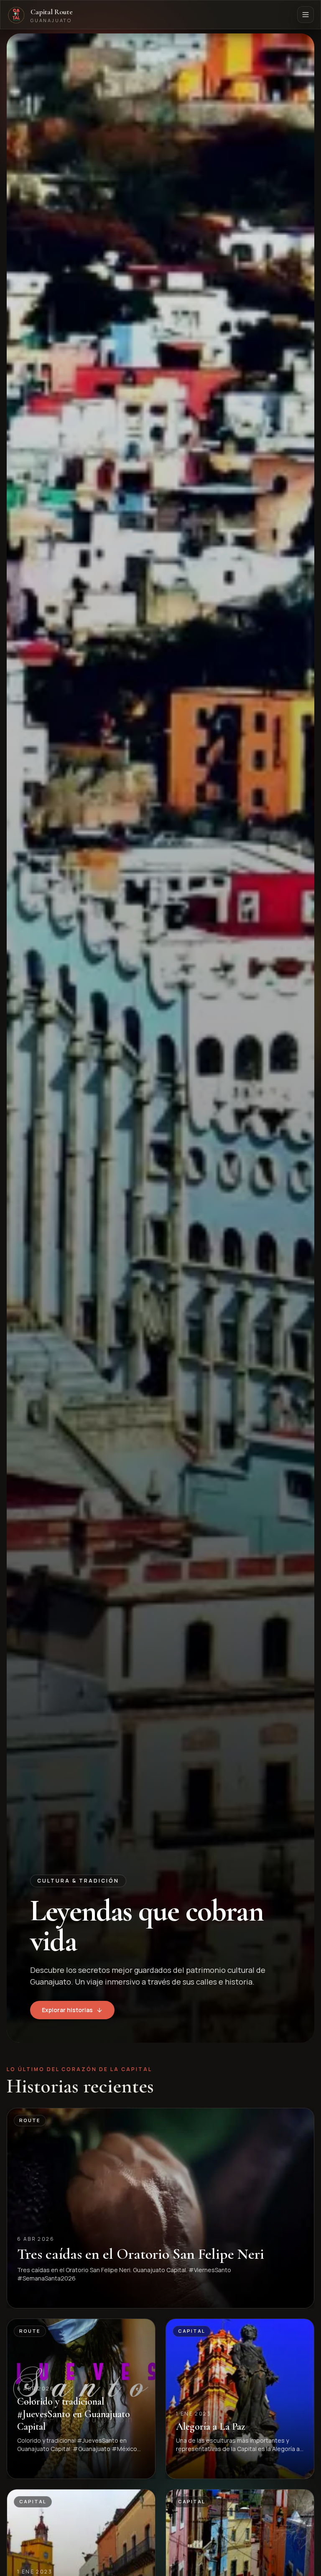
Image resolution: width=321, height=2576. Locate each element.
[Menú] (306, 15)
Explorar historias (67, 2010)
